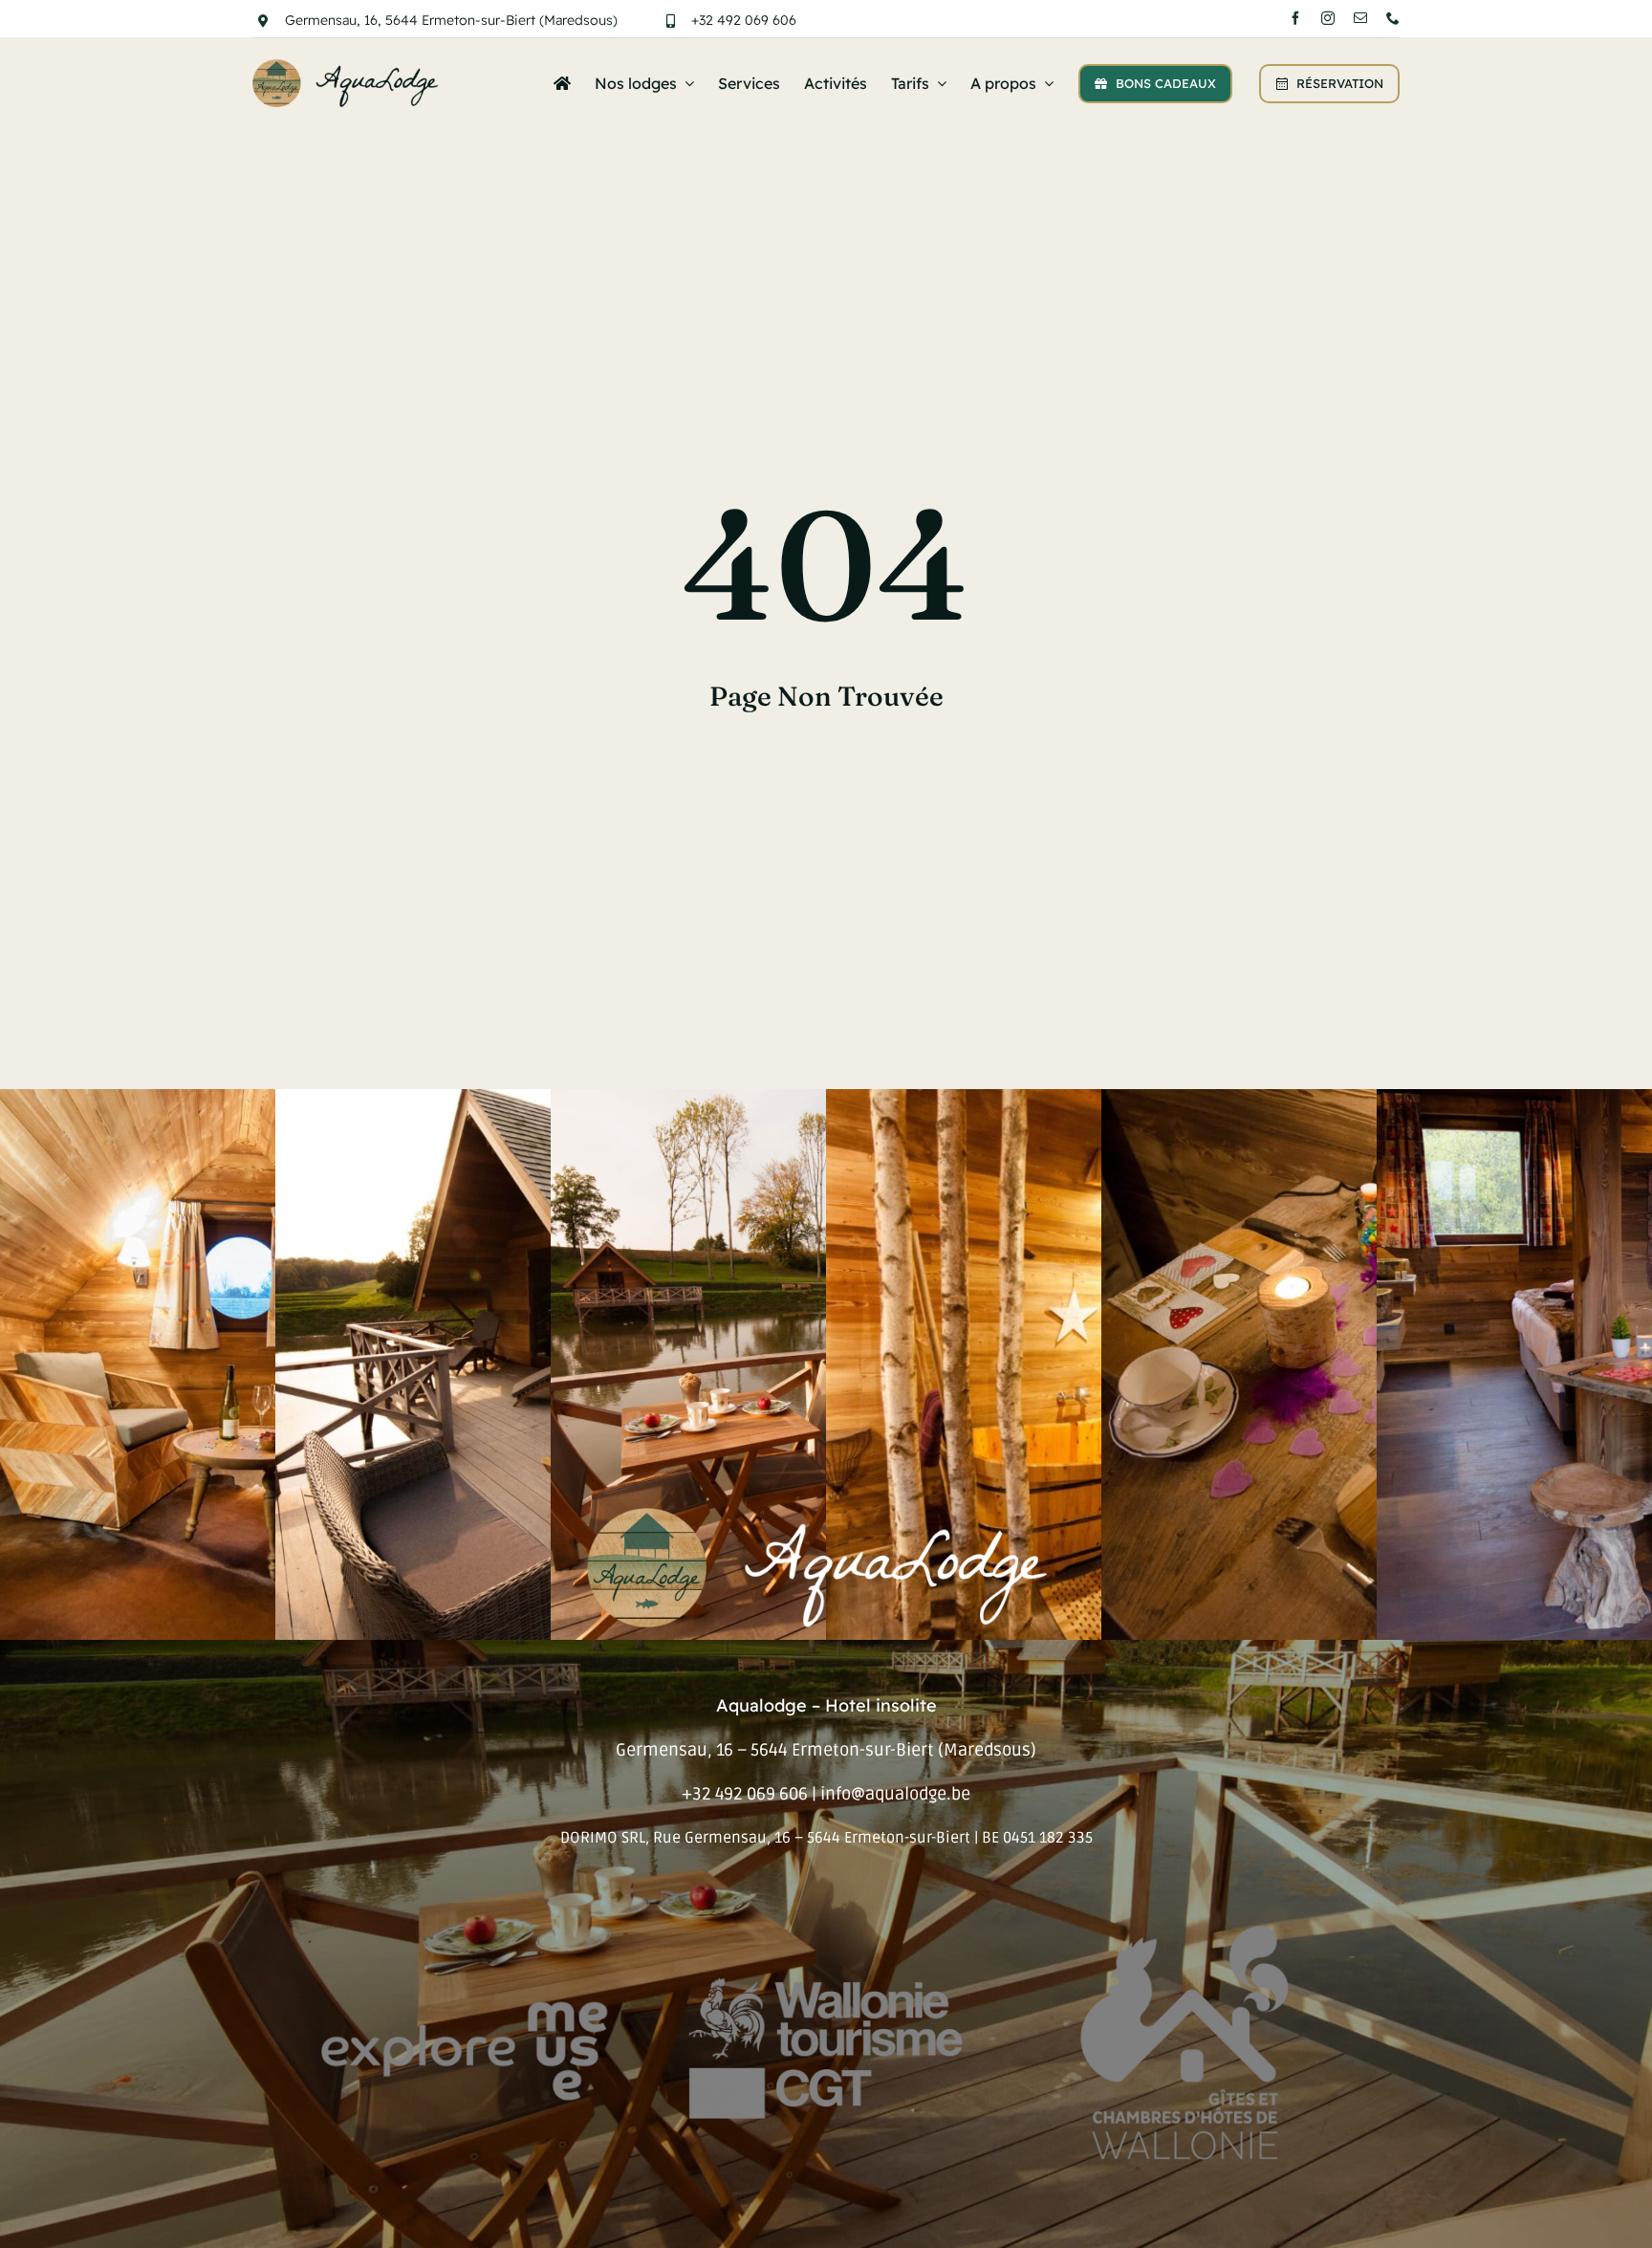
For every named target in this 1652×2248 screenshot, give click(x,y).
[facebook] (1295, 18)
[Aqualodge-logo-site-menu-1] (349, 67)
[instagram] (1328, 18)
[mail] (1360, 18)
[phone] (1393, 18)
